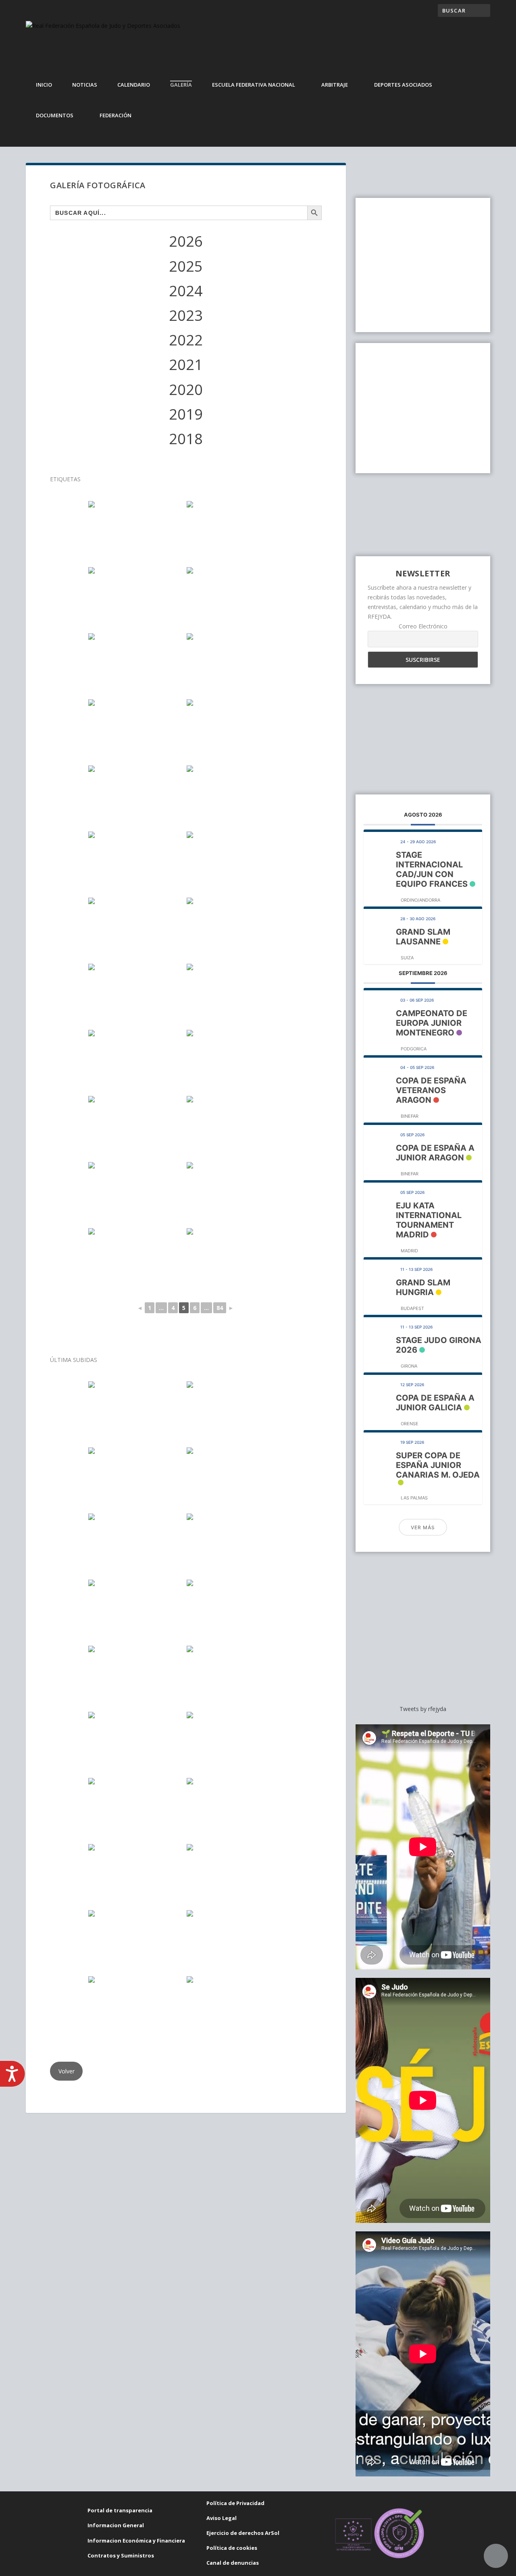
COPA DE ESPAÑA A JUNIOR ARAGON (435, 1153)
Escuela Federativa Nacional (254, 85)
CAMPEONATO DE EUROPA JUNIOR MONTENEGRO (432, 1023)
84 (220, 1308)
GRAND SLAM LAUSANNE (423, 937)
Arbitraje (335, 85)
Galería (181, 85)
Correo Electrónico (423, 626)
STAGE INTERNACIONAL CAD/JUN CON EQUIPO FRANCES (432, 869)
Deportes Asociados (403, 85)
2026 (186, 241)
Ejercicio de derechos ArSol (243, 2533)
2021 (186, 365)
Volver (67, 2071)
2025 (186, 266)
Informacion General (116, 2525)
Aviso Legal (222, 2518)
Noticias (85, 85)
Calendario (134, 85)
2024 (186, 291)
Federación (115, 115)
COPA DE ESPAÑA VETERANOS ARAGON (431, 1090)
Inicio (44, 85)
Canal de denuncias (233, 2563)
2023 (186, 315)
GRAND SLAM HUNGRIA (423, 1287)
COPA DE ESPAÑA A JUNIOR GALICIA (435, 1403)
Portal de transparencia (120, 2510)
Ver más (423, 1527)
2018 (186, 439)
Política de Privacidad (235, 2503)
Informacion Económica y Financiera (136, 2541)
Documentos (55, 115)
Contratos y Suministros (121, 2555)
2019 (186, 414)
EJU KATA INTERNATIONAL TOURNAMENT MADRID (429, 1220)
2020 (186, 390)
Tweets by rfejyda (423, 1709)
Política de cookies (232, 2548)
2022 (186, 340)
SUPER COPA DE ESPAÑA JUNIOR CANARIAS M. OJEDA (438, 1465)
